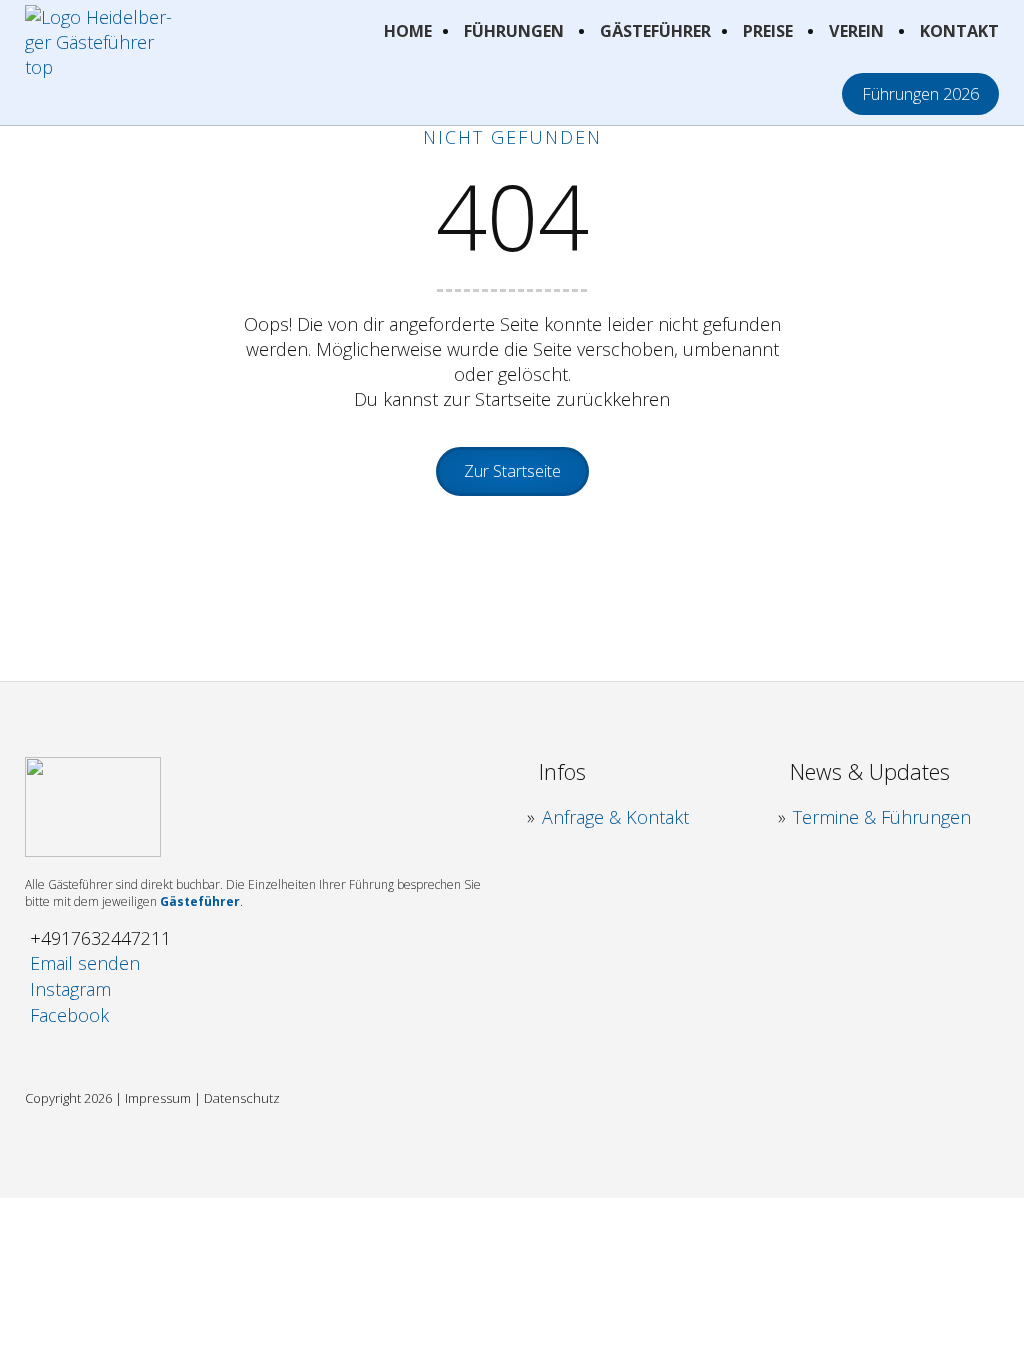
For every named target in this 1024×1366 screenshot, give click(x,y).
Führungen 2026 (920, 94)
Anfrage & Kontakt (615, 817)
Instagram (70, 989)
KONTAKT (959, 31)
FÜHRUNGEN (514, 31)
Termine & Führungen (882, 817)
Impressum (158, 1098)
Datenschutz (242, 1098)
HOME (408, 31)
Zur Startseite (512, 471)
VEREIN (856, 31)
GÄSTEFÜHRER (655, 31)
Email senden (85, 963)
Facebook (69, 1015)
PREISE (768, 31)
